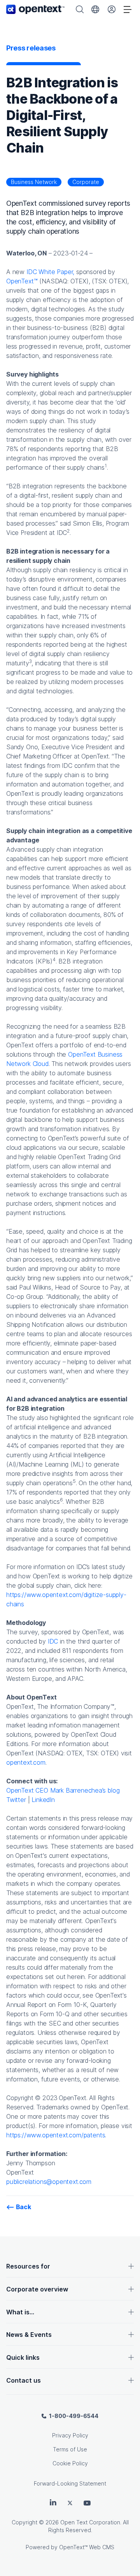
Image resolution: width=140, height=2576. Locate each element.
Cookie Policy (70, 2463)
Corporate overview (37, 2289)
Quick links (23, 2357)
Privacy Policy (70, 2435)
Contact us (24, 2380)
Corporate (86, 182)
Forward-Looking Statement (70, 2483)
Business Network (34, 182)
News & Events (29, 2335)
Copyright (24, 2522)
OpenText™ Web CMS (87, 2547)
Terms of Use (70, 2449)
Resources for (28, 2266)
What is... (20, 2312)
